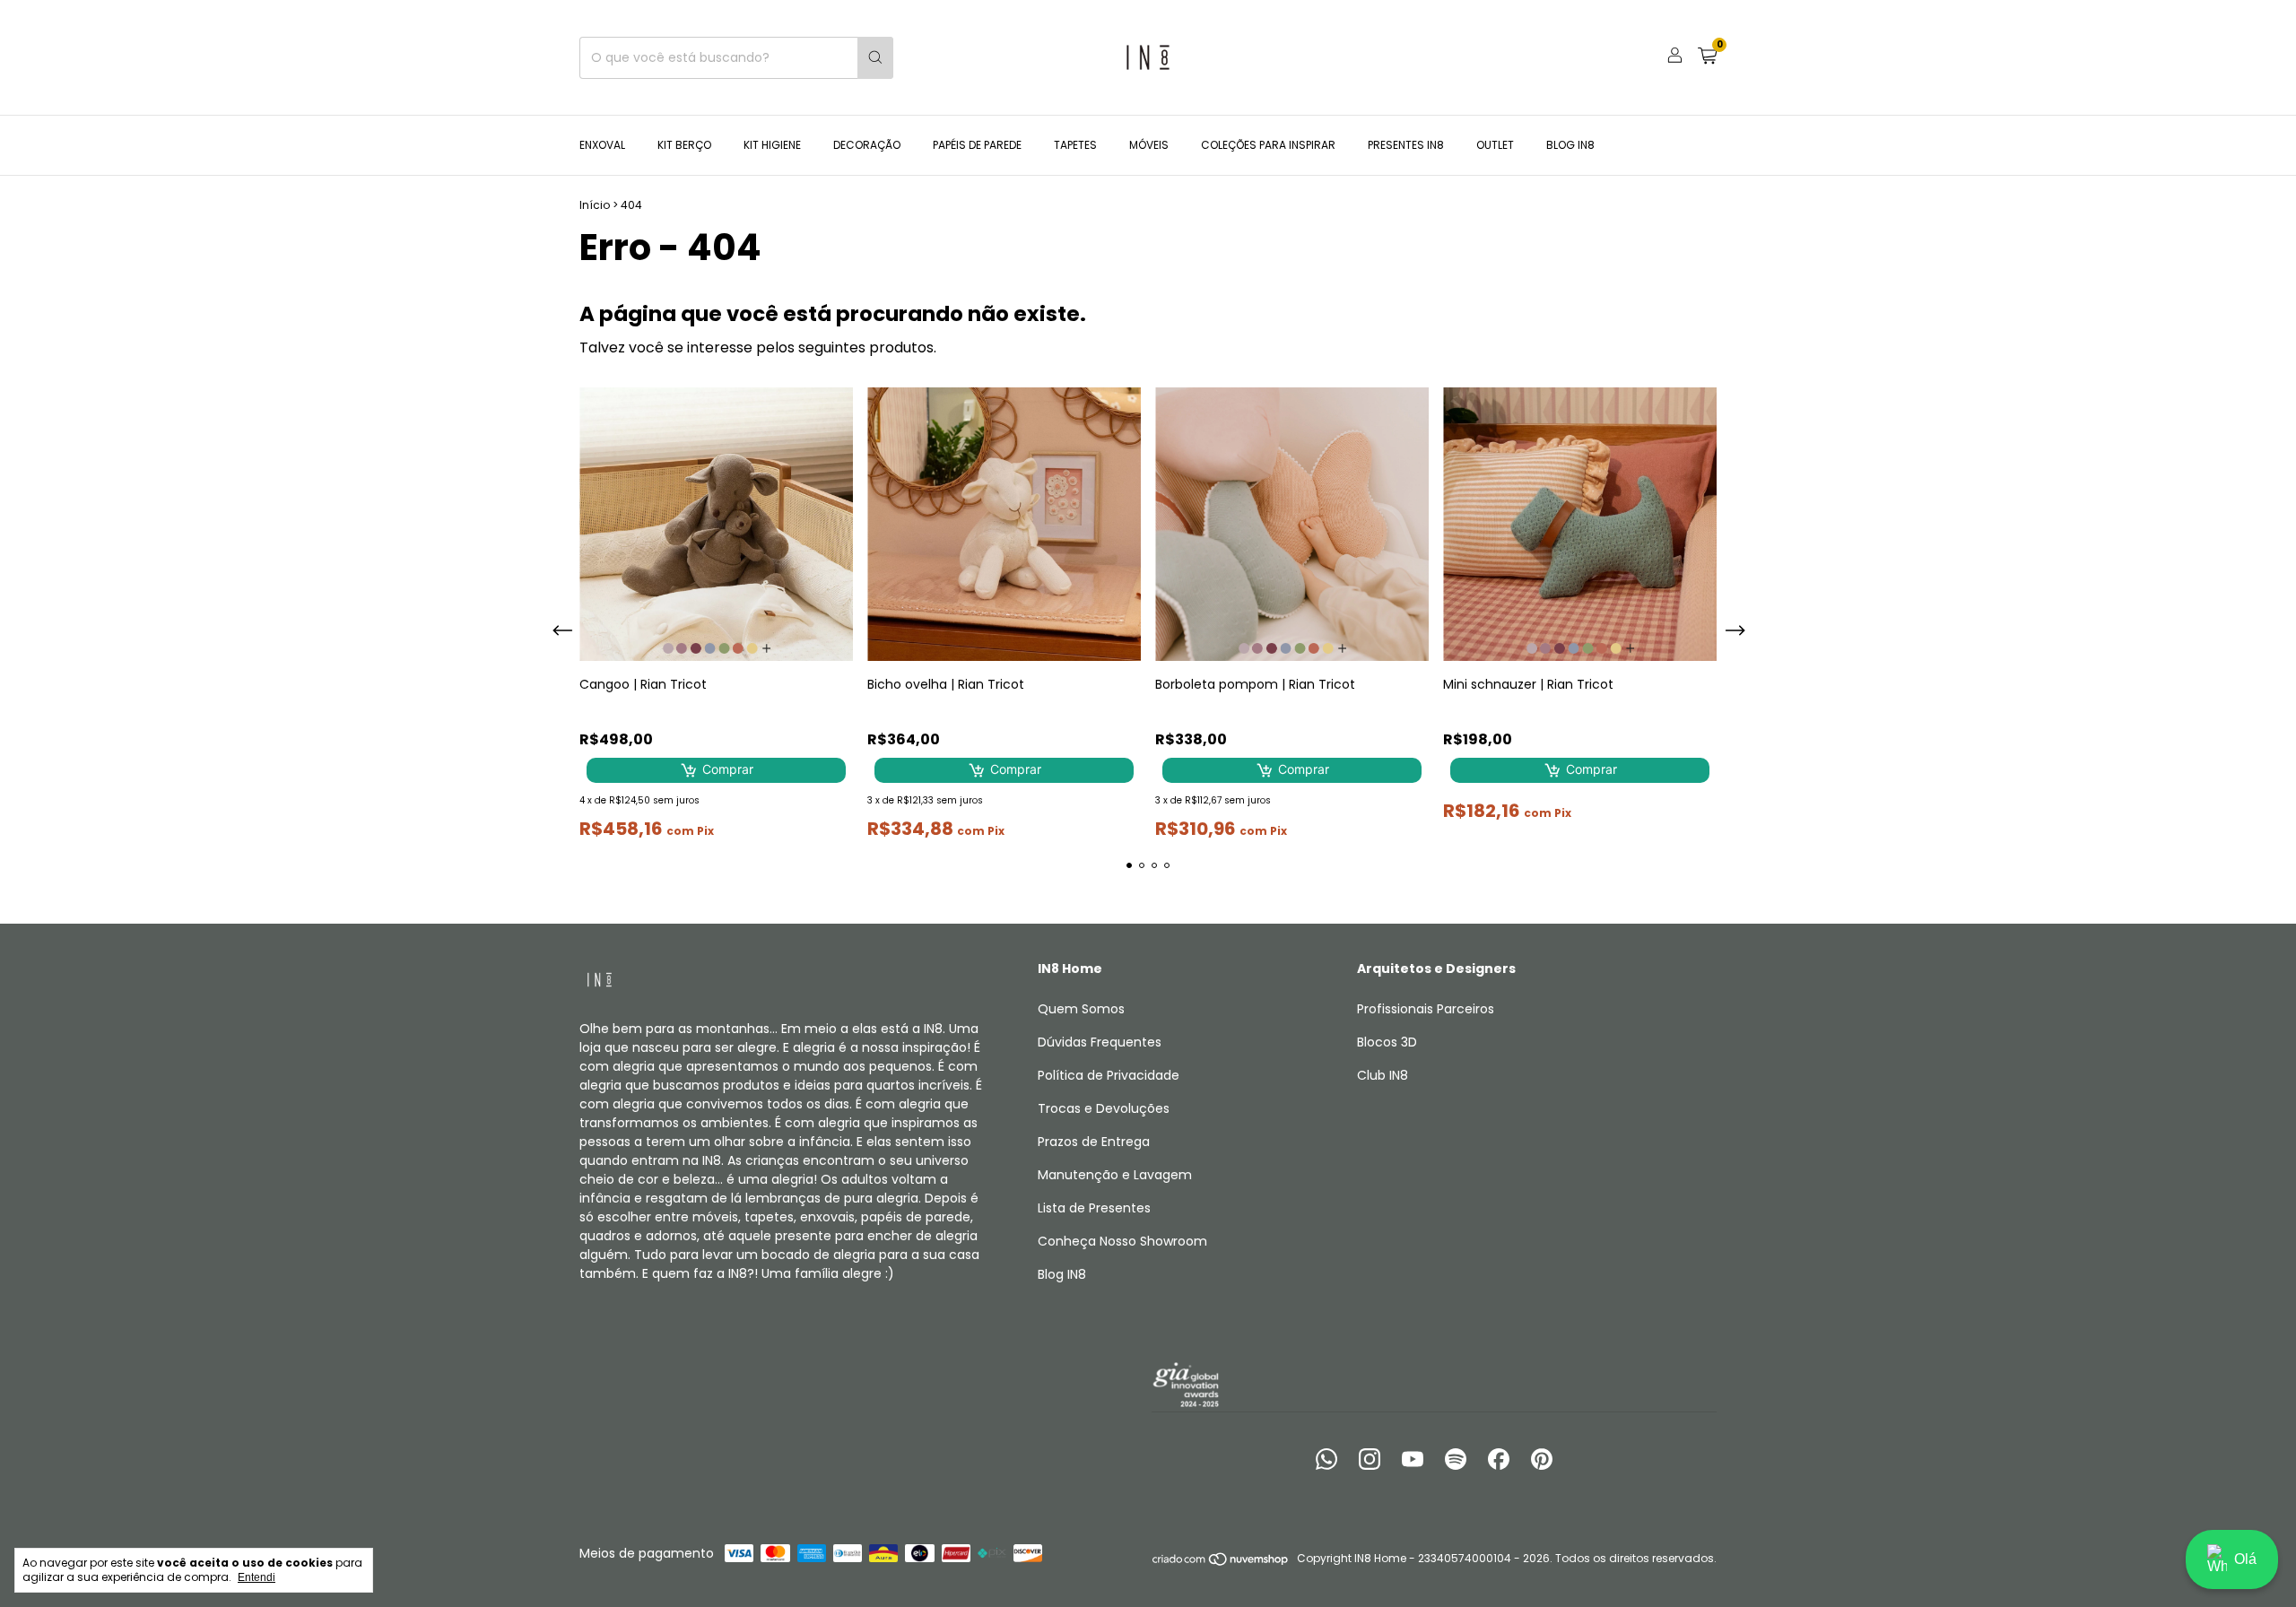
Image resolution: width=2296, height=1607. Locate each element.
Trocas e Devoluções (1104, 1108)
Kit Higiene (772, 145)
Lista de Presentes (1094, 1208)
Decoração (867, 145)
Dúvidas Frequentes (1100, 1042)
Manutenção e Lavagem (1115, 1175)
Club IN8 (1383, 1075)
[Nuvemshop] (1221, 1563)
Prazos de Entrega (1094, 1142)
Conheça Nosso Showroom (1122, 1241)
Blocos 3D (1387, 1042)
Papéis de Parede (977, 145)
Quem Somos (1081, 1009)
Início (595, 205)
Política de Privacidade (1109, 1075)
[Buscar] (875, 58)
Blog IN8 (1570, 145)
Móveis (1149, 145)
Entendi (257, 1577)
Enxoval (602, 145)
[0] (1707, 58)
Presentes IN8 (1406, 145)
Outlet (1495, 145)
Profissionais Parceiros (1426, 1009)
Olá (2245, 1559)
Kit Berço (684, 145)
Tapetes (1075, 145)
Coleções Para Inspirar (1268, 145)
